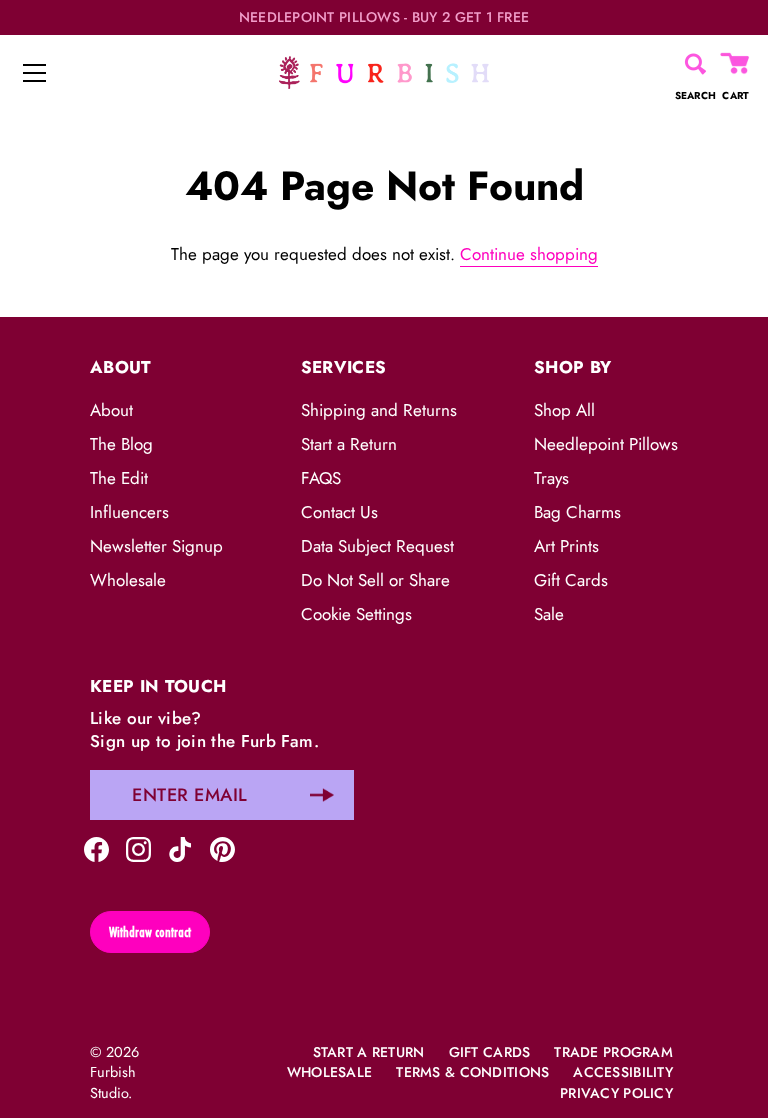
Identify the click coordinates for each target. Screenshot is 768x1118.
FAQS (321, 478)
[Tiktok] (180, 847)
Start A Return (369, 1052)
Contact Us (339, 512)
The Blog (121, 444)
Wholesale (128, 580)
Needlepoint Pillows (606, 444)
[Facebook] (96, 847)
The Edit (119, 478)
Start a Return (349, 444)
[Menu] (35, 73)
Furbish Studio (113, 1082)
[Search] (695, 64)
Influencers (129, 512)
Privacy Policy (616, 1093)
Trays (551, 478)
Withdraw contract (150, 932)
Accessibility (623, 1072)
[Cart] (736, 64)
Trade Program (613, 1052)
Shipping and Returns (379, 410)
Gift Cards (571, 580)
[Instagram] (138, 847)
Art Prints (566, 546)
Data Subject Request (377, 546)
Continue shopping (529, 254)
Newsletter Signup (156, 546)
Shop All (564, 410)
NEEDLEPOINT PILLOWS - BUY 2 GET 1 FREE (384, 17)
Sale (549, 614)
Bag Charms (577, 512)
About (111, 410)
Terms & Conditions (472, 1072)
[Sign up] (322, 795)
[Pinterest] (222, 847)
